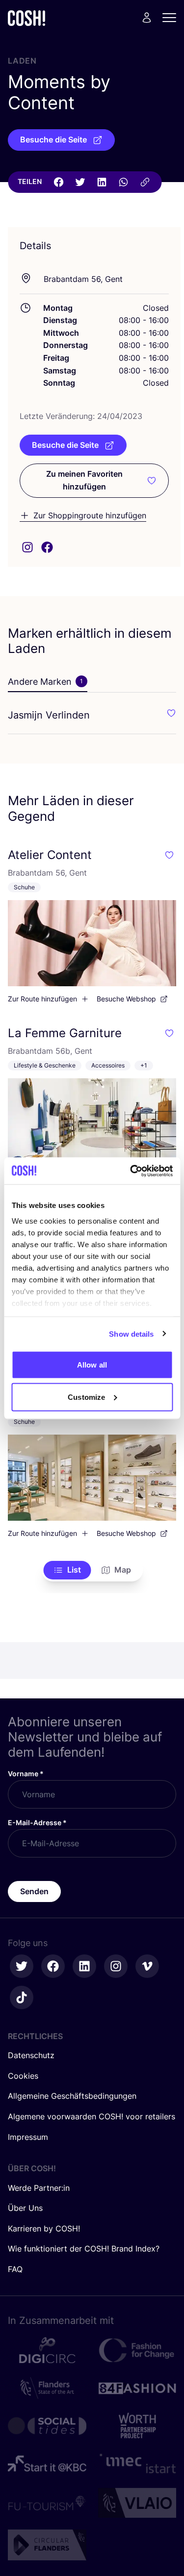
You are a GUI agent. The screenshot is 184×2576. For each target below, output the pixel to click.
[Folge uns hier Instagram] (116, 1966)
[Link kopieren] (145, 182)
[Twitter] (80, 182)
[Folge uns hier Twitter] (22, 1966)
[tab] (48, 682)
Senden (34, 1891)
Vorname (26, 1774)
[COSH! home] (26, 18)
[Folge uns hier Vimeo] (147, 1966)
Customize (86, 1397)
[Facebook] (58, 182)
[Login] (147, 18)
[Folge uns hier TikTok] (22, 1997)
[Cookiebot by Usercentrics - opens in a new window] (131, 1171)
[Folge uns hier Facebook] (53, 1966)
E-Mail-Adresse (37, 1822)
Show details (131, 1334)
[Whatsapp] (123, 182)
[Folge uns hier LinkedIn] (84, 1966)
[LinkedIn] (102, 182)
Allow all (92, 1365)
